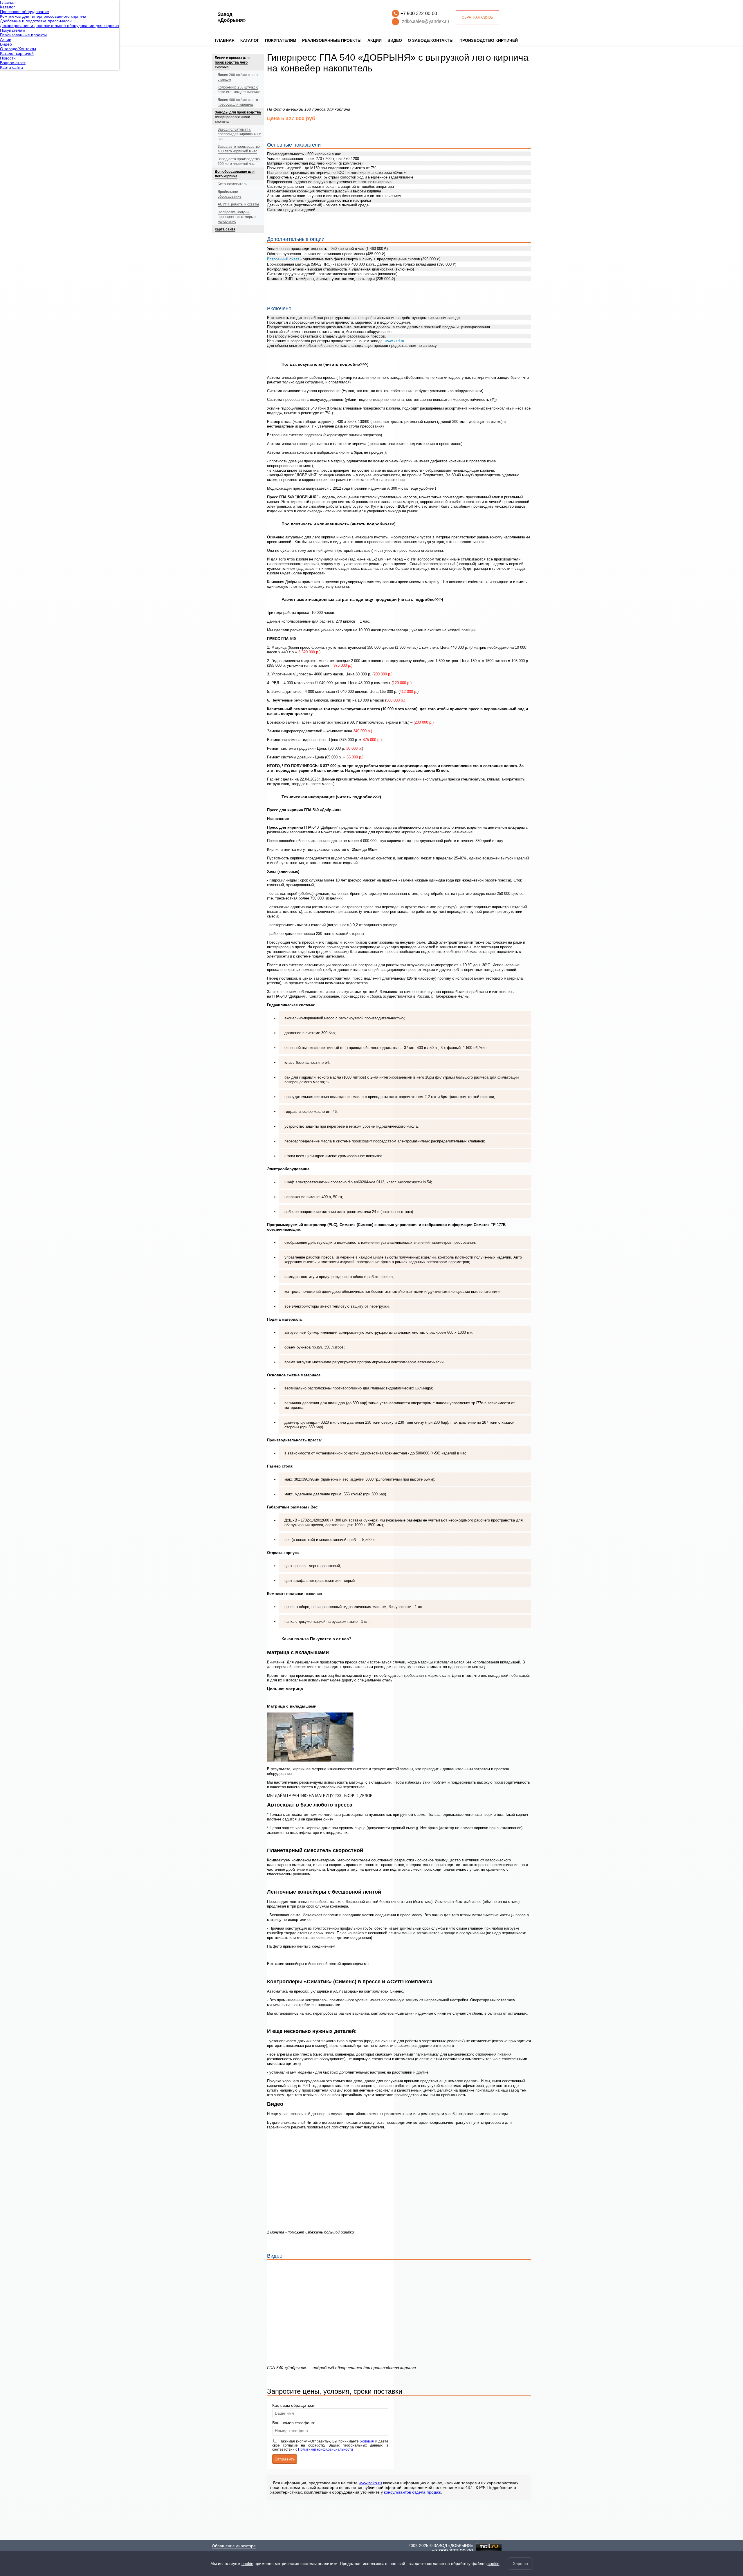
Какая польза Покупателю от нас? (317, 1639)
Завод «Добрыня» (232, 17)
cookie (247, 2564)
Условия (367, 2441)
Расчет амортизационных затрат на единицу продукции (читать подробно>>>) (362, 599)
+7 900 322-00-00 (419, 13)
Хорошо (520, 2564)
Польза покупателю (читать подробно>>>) (325, 364)
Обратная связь (477, 17)
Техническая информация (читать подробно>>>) (331, 797)
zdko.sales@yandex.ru (425, 21)
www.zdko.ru (370, 2483)
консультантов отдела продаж (412, 2492)
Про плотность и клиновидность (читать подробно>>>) (339, 524)
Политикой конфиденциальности (325, 2449)
